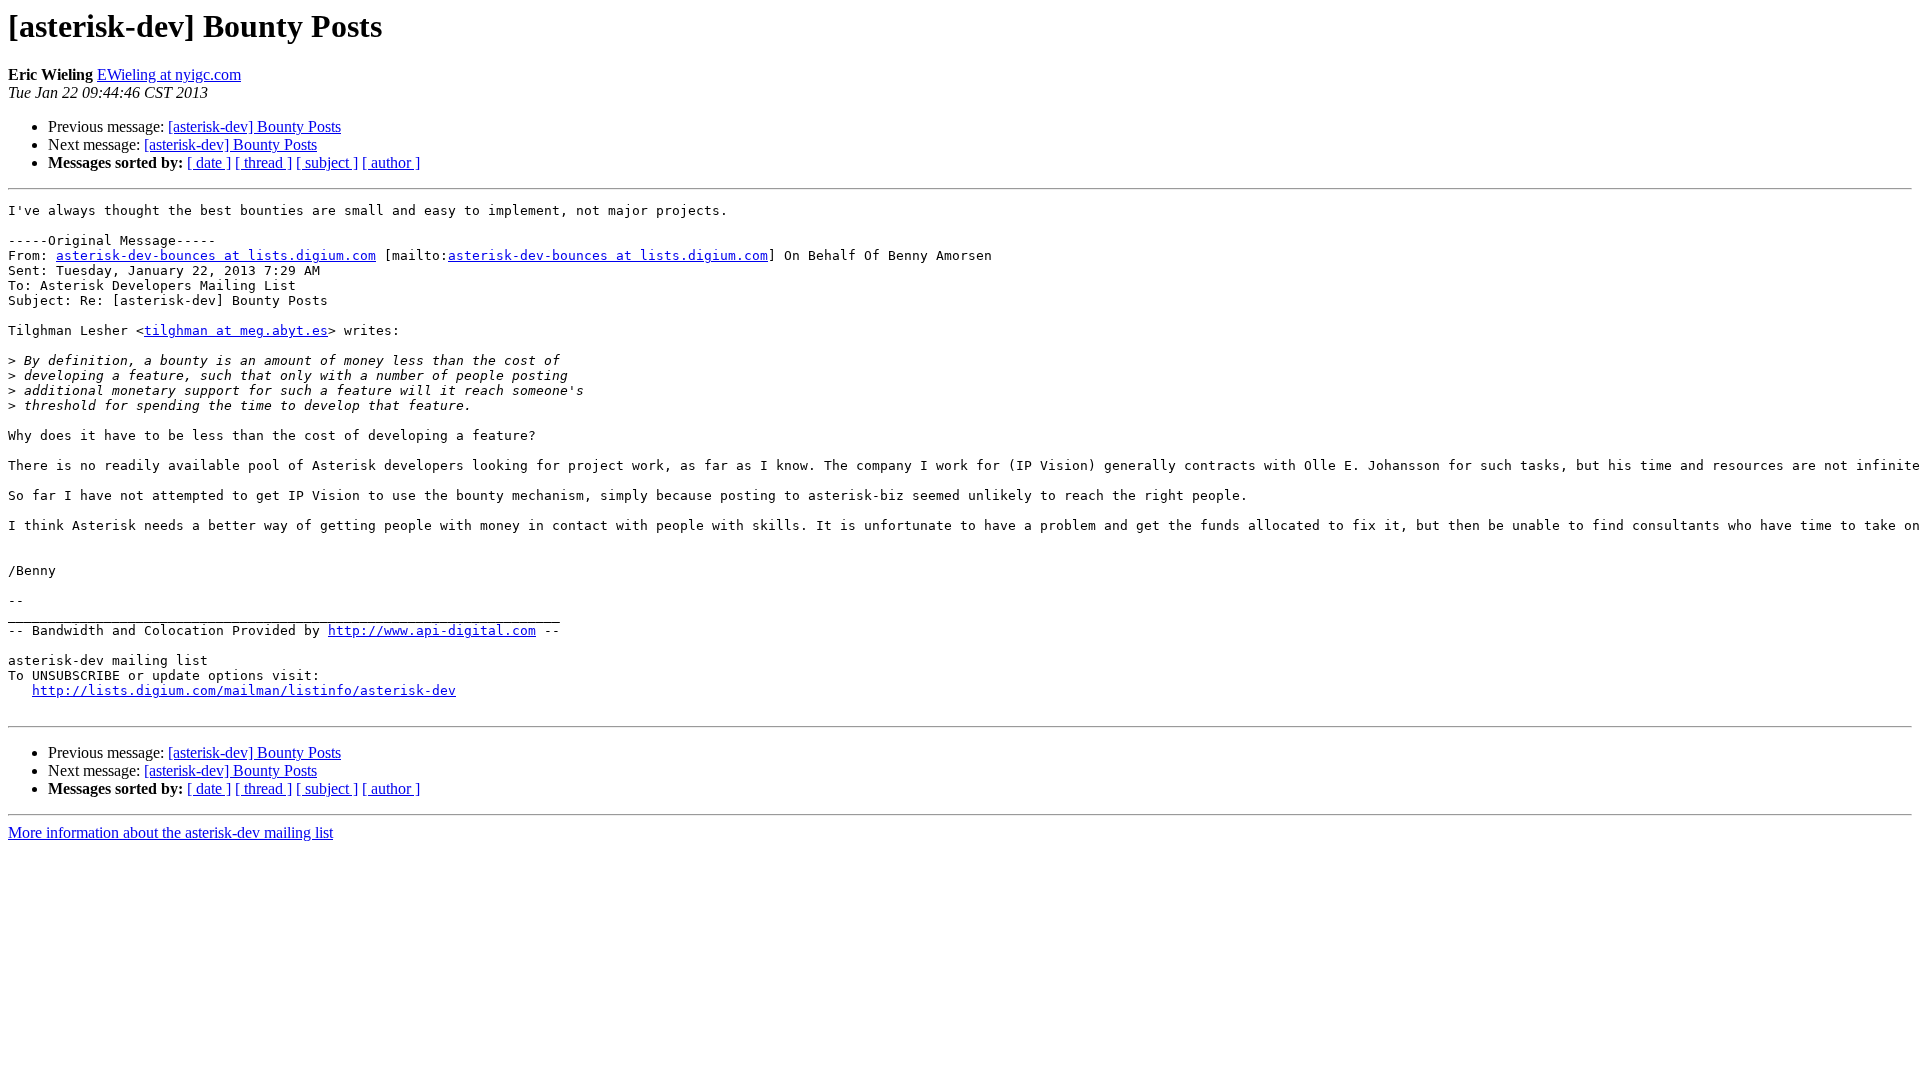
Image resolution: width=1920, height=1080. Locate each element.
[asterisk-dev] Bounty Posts (254, 126)
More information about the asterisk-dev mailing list (170, 832)
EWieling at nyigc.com (169, 74)
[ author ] (391, 162)
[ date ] (209, 162)
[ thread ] (263, 162)
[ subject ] (327, 162)
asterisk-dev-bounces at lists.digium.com (216, 255)
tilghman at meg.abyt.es (236, 330)
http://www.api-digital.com (432, 630)
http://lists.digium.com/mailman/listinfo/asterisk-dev (244, 690)
